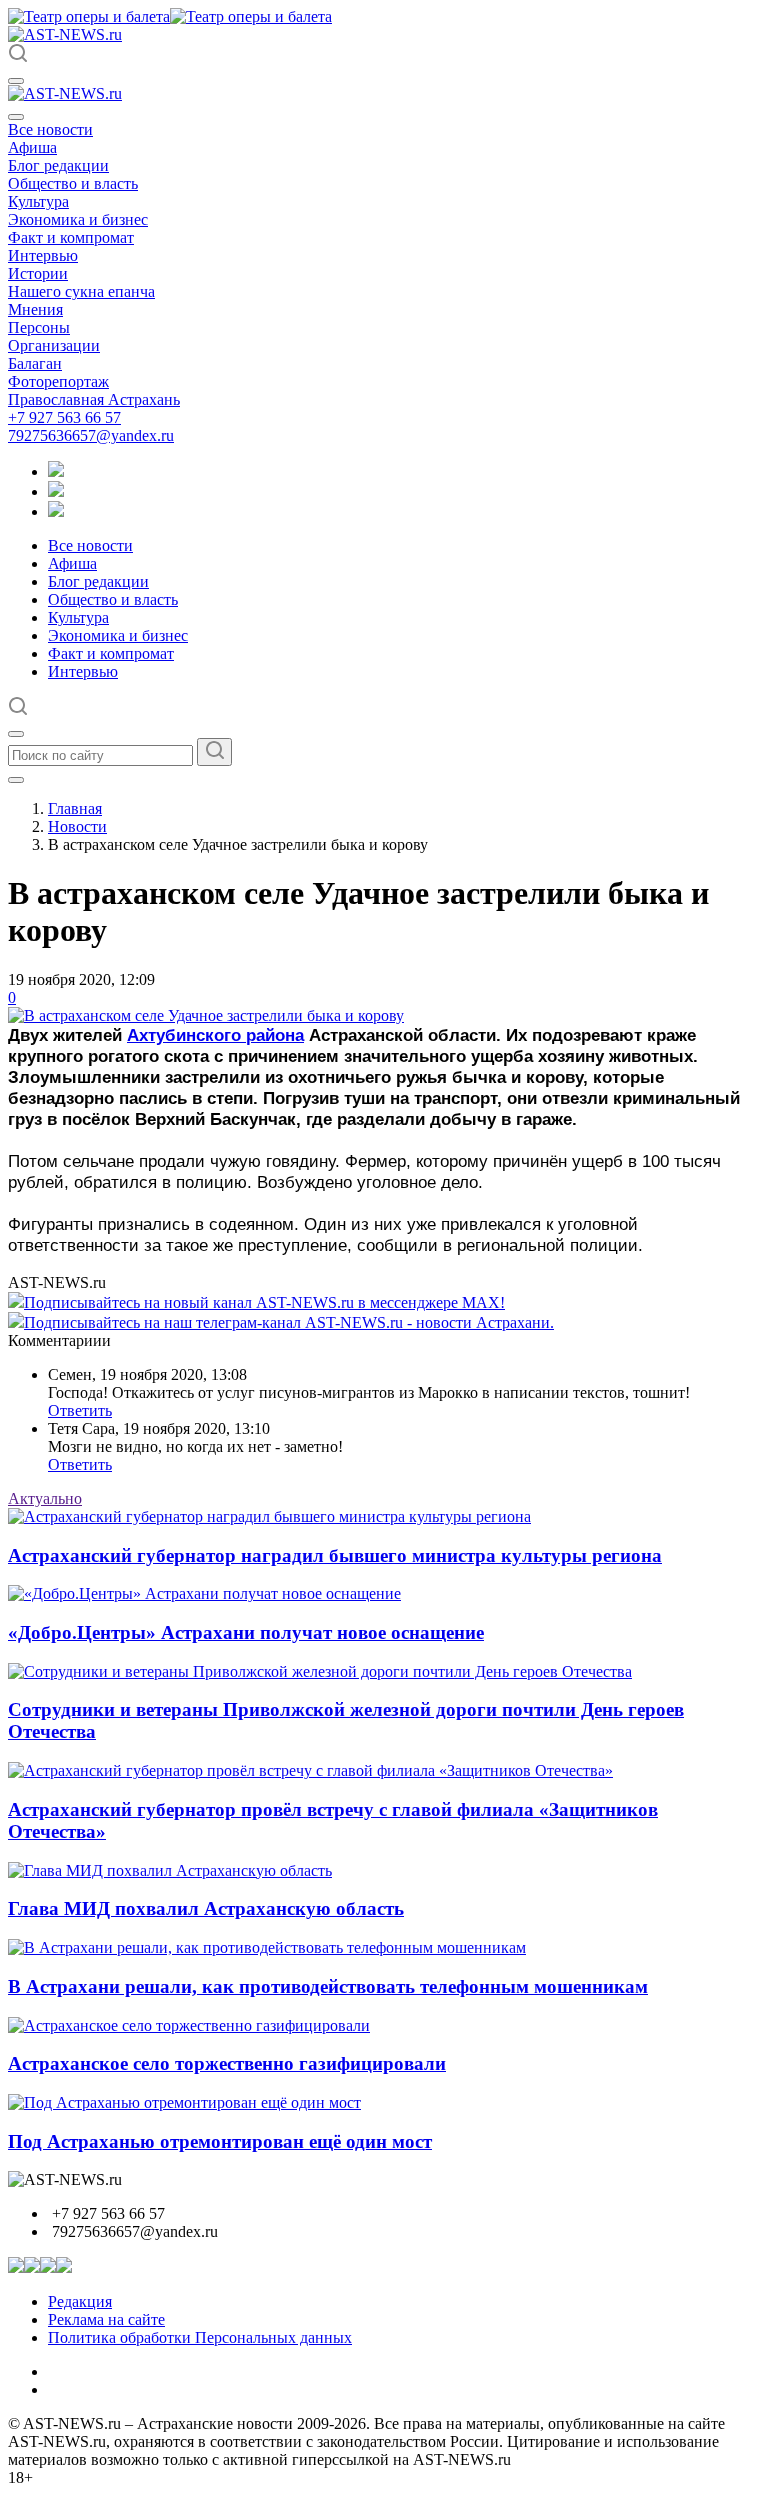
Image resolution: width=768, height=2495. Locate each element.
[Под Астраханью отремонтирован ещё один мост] (184, 2102)
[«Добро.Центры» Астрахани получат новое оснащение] (204, 1593)
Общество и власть (73, 183)
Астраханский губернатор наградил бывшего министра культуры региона (335, 1555)
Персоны (39, 327)
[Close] (16, 117)
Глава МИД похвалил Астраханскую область (206, 1908)
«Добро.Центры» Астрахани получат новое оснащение (246, 1632)
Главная (75, 808)
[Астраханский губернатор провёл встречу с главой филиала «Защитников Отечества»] (310, 1770)
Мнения (35, 309)
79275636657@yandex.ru (91, 435)
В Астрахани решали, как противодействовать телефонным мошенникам (328, 1986)
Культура (38, 201)
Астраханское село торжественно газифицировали (227, 2063)
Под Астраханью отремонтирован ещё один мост (220, 2141)
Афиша (32, 147)
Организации (54, 345)
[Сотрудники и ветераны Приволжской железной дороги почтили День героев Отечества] (320, 1671)
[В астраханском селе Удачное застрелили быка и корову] (206, 1015)
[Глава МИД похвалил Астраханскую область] (170, 1870)
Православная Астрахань (94, 399)
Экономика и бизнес (78, 219)
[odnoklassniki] (56, 491)
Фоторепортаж (58, 381)
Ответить (80, 1410)
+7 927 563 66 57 (64, 417)
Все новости (50, 129)
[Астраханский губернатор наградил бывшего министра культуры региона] (269, 1516)
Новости (77, 826)
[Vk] (56, 511)
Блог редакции (58, 165)
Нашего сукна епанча (81, 291)
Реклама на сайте (106, 2319)
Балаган (35, 363)
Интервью (43, 255)
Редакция (80, 2301)
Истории (38, 273)
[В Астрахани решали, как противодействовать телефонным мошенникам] (267, 1947)
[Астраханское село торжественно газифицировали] (189, 2025)
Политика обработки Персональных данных (200, 2337)
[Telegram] (56, 471)
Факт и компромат (71, 237)
